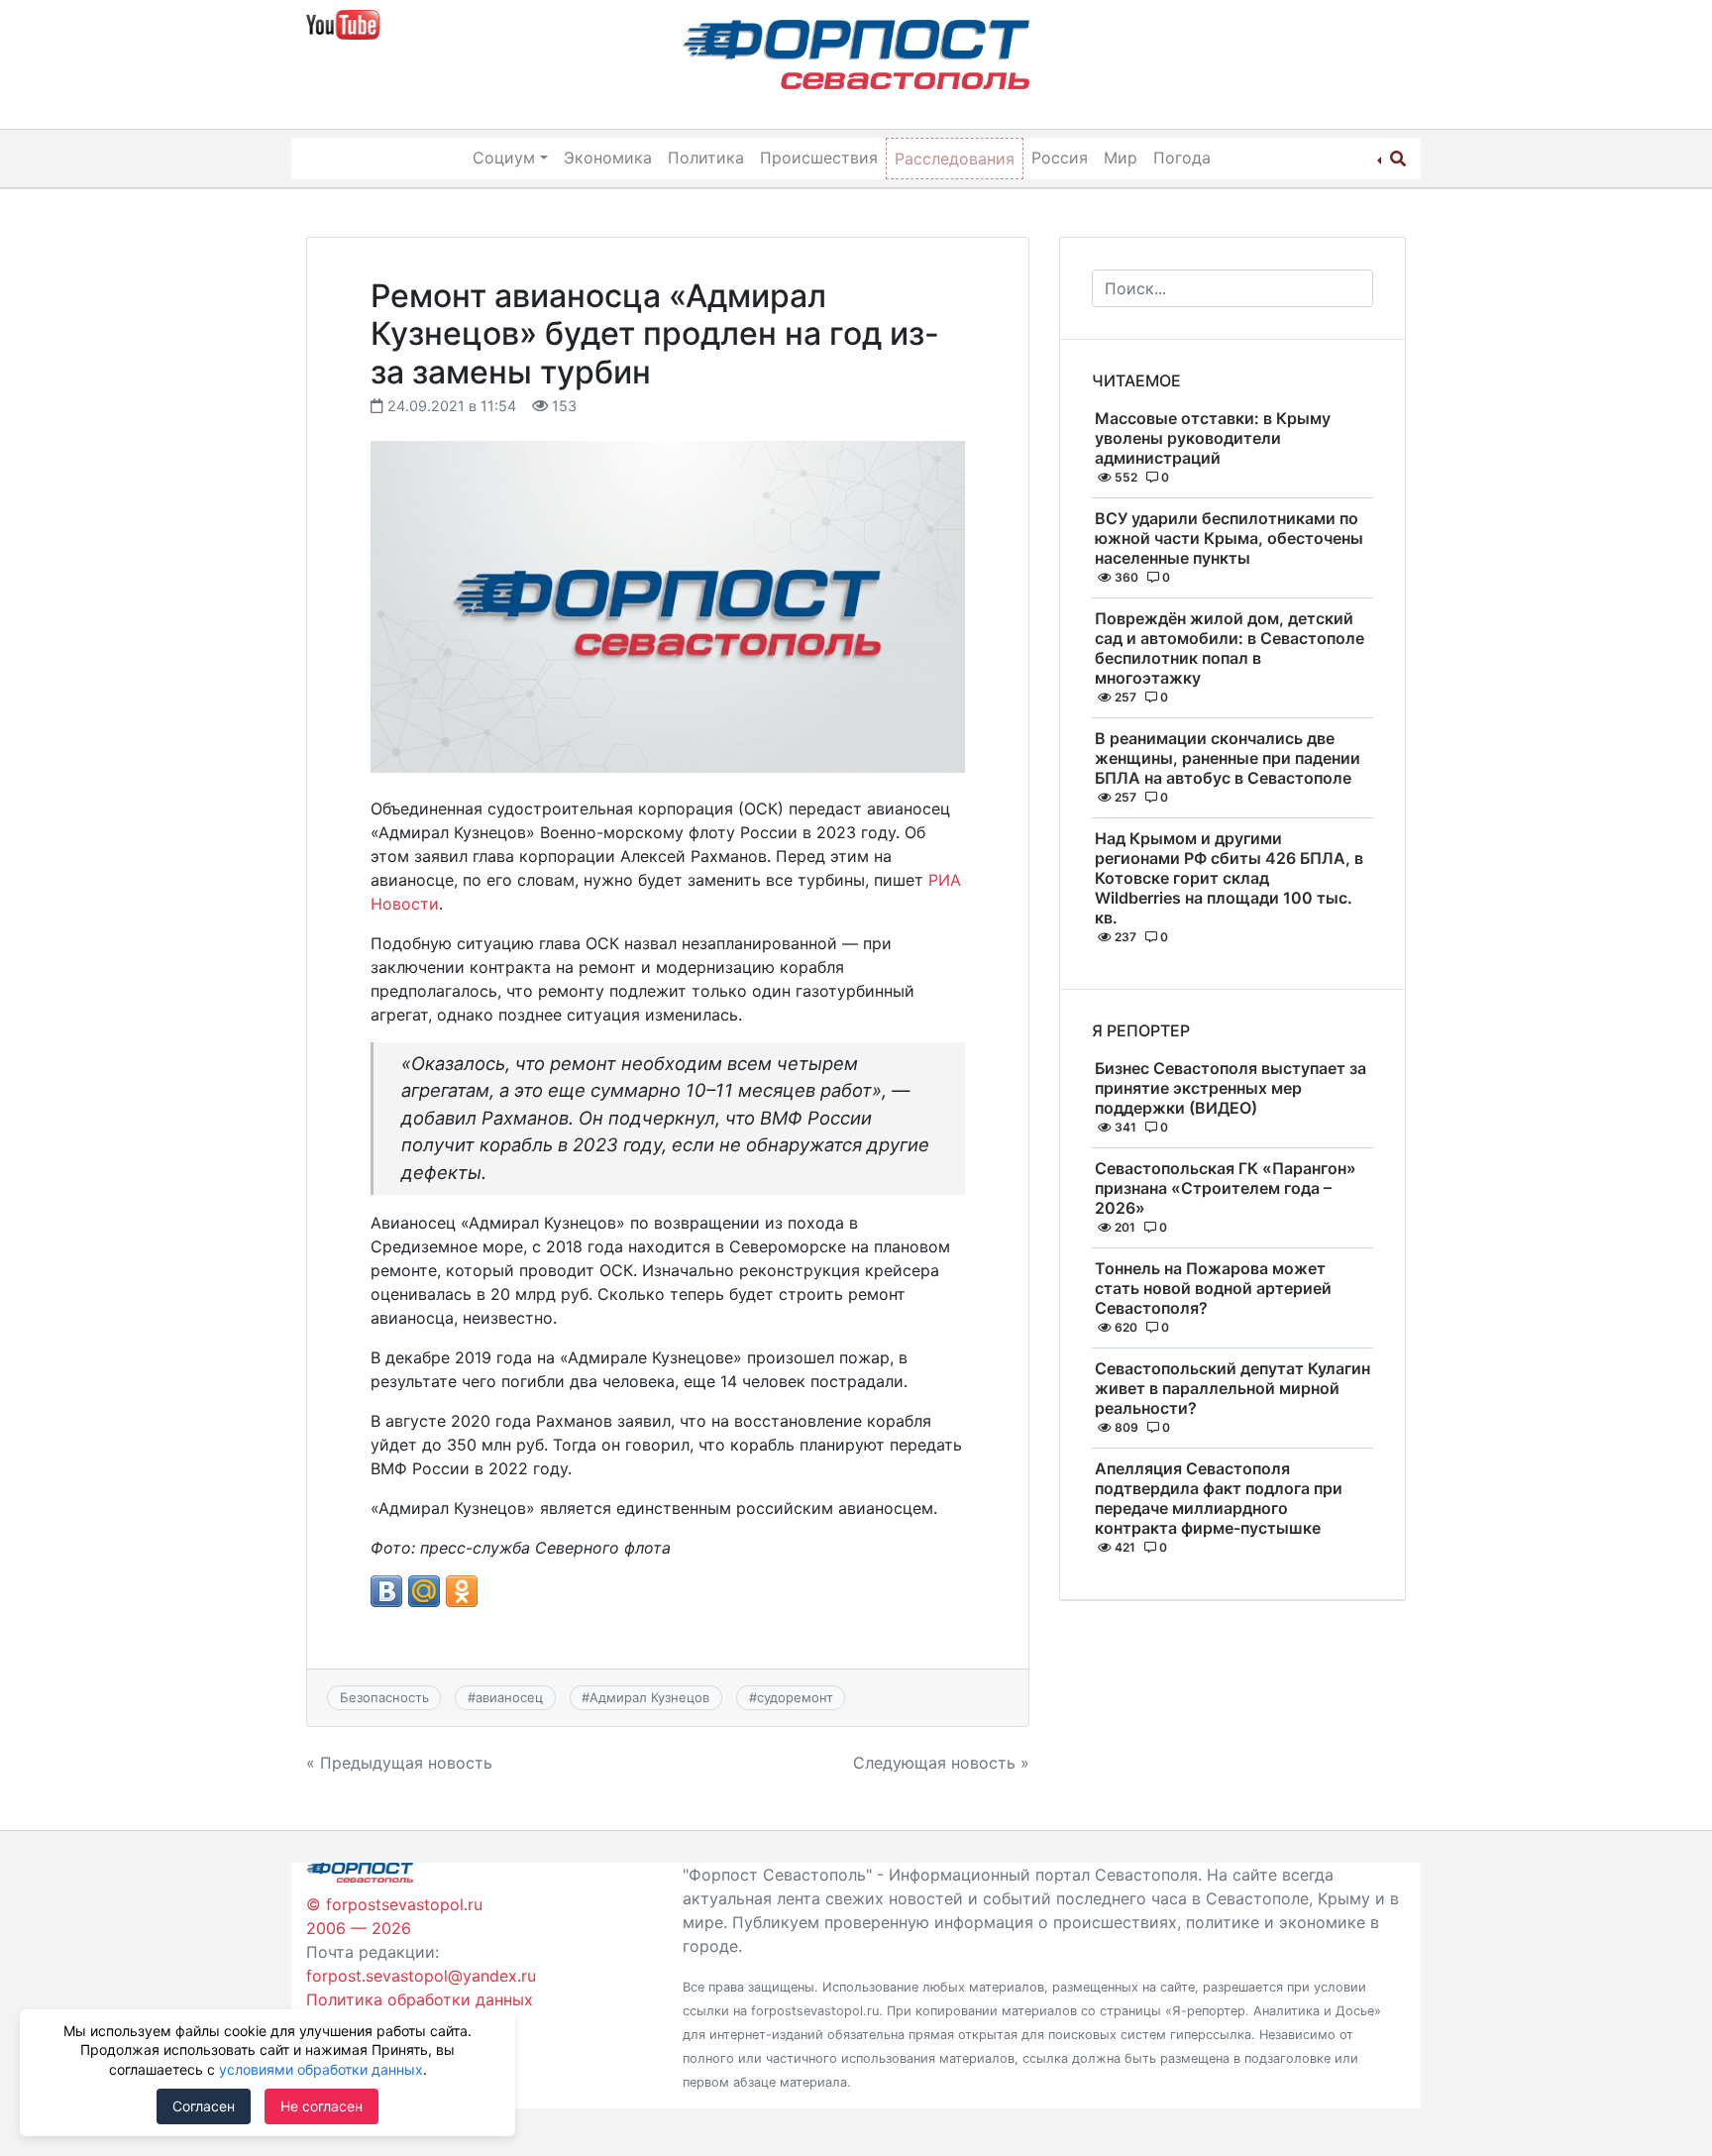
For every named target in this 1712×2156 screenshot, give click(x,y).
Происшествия (819, 158)
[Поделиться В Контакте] (386, 1591)
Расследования (955, 159)
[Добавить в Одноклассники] (462, 1591)
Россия (1060, 158)
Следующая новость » (941, 1763)
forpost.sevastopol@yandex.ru (421, 1976)
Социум (504, 158)
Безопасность (384, 1697)
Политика (706, 158)
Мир (1121, 158)
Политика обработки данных (420, 1999)
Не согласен (321, 2106)
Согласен (204, 2106)
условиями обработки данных (321, 2069)
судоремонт (795, 1697)
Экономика (608, 158)
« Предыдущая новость (399, 1763)
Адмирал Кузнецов (649, 1697)
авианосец (509, 1697)
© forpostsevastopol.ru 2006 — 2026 (394, 1916)
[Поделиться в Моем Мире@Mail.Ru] (424, 1591)
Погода (1182, 158)
